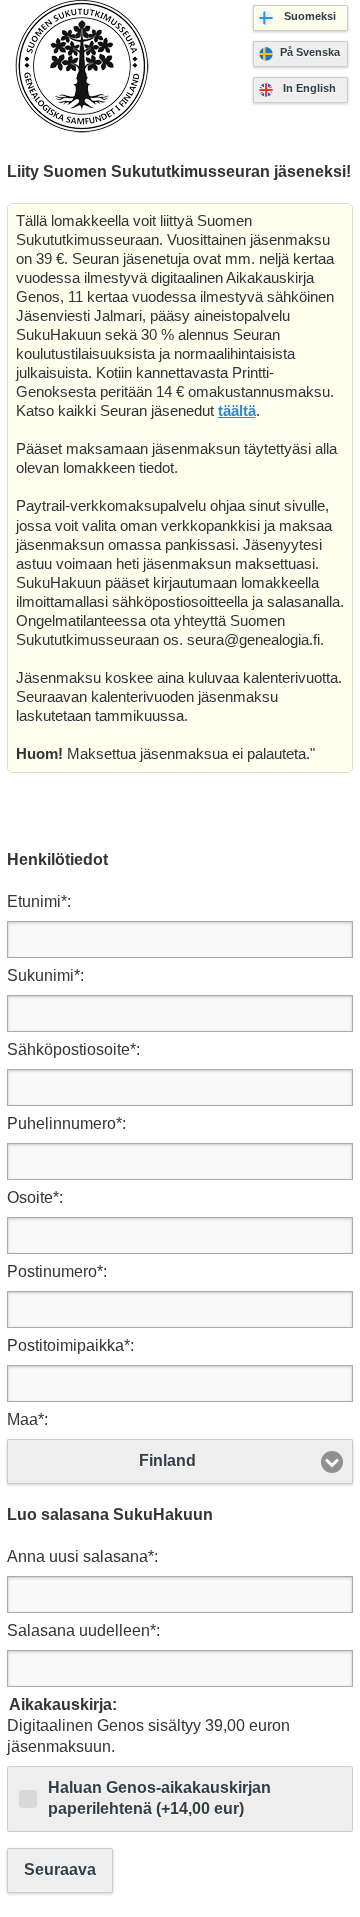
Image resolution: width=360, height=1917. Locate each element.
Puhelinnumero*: (66, 1123)
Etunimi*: (39, 901)
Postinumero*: (57, 1271)
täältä (237, 411)
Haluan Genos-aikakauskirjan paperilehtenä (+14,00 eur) (159, 1798)
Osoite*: (35, 1197)
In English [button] (309, 88)
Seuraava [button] (60, 1869)
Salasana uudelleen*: (83, 1630)
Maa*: (27, 1419)
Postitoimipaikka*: (70, 1345)
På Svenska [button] (310, 52)
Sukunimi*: (45, 975)
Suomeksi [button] (310, 16)
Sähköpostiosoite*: (73, 1049)
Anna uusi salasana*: (82, 1556)
